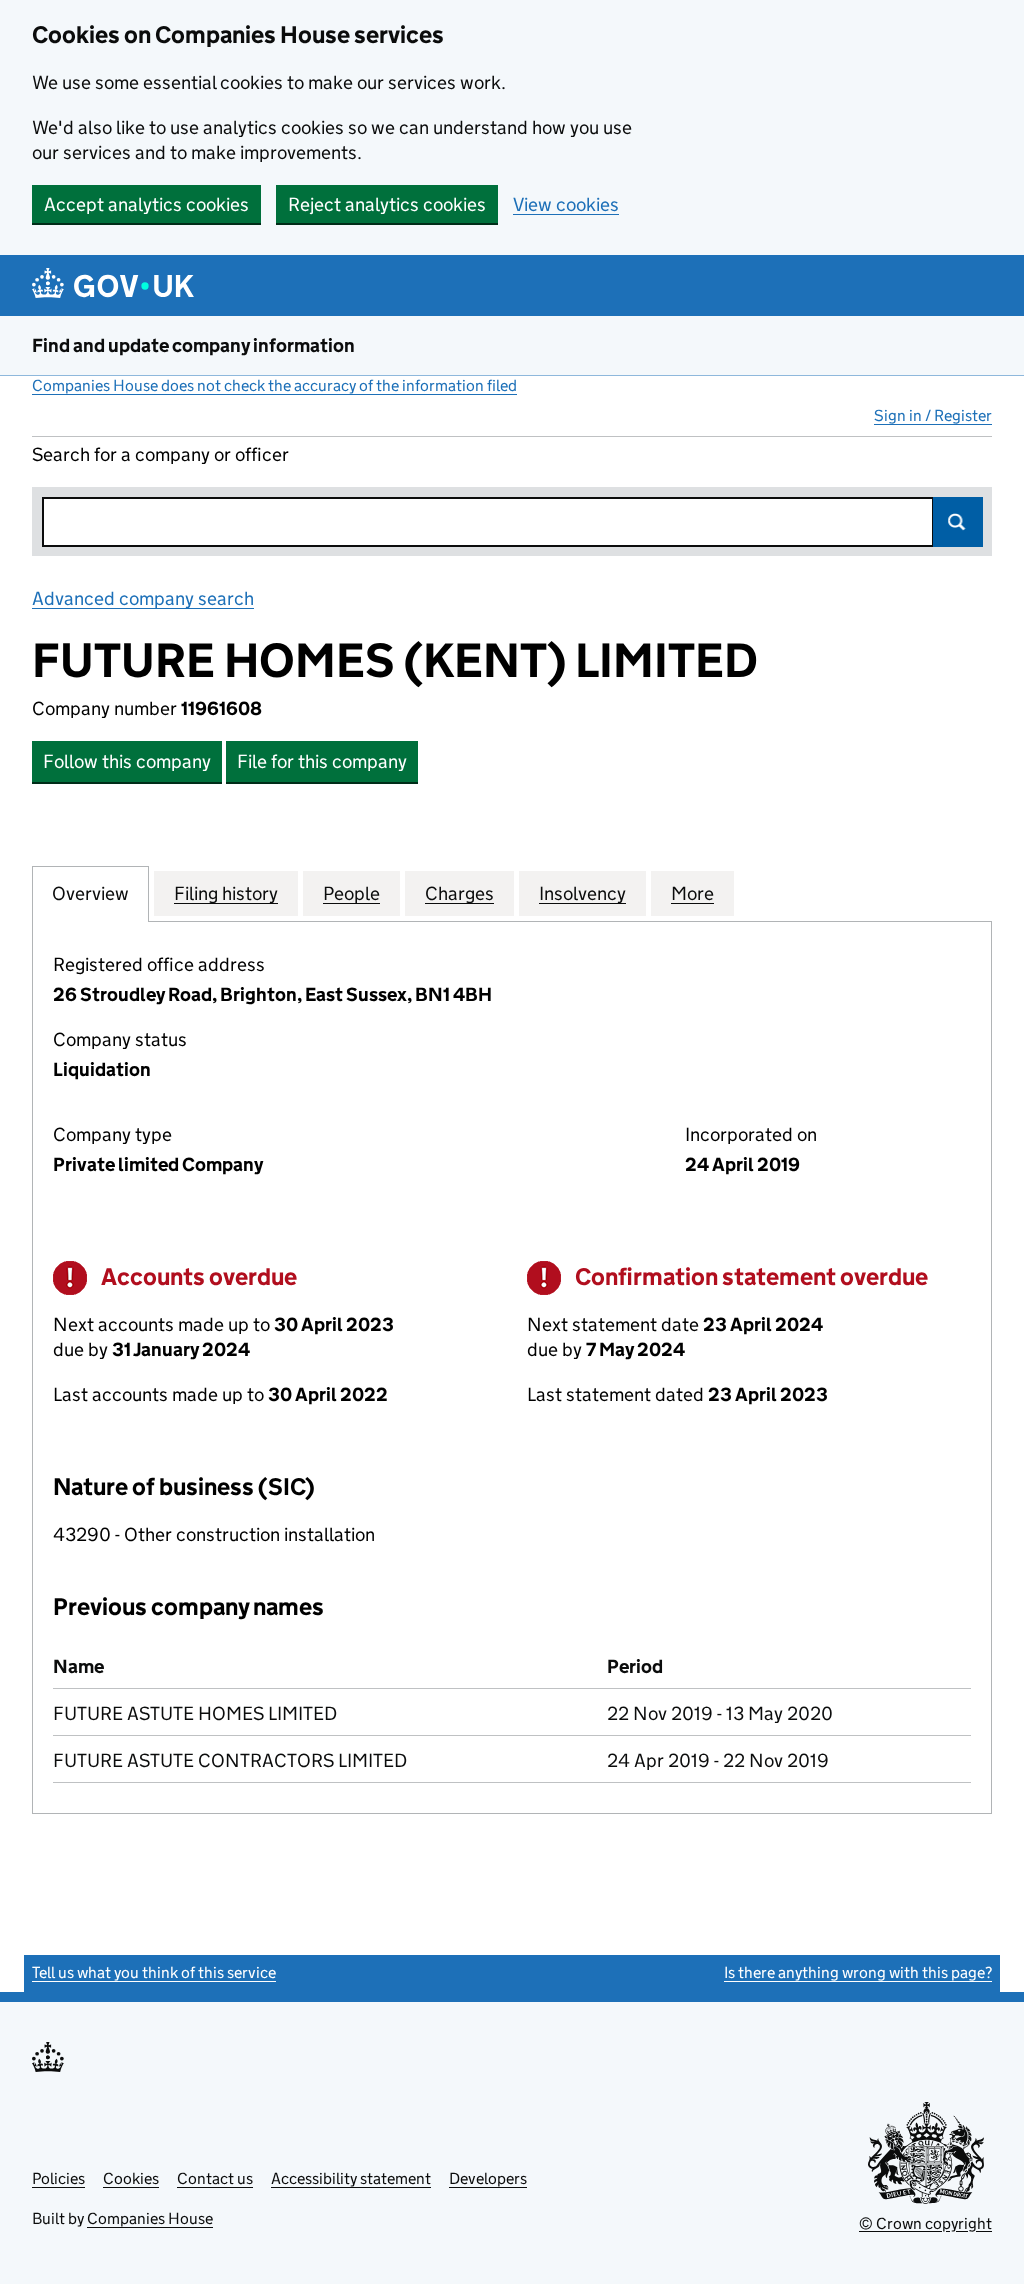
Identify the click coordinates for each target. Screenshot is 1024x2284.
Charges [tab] (459, 893)
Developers (488, 2178)
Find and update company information (193, 345)
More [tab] (692, 893)
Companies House (150, 2218)
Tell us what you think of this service (154, 1972)
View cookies (566, 204)
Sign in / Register (933, 415)
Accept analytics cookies (146, 204)
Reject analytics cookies (387, 204)
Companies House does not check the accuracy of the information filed (274, 385)
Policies (58, 2178)
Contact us (215, 2178)
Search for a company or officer (160, 454)
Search (958, 522)
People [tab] (351, 893)
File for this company (322, 761)
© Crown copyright (925, 2223)
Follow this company (127, 761)
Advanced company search (143, 598)
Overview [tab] (90, 893)
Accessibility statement (351, 2178)
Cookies (131, 2178)
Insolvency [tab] (582, 893)
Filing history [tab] (226, 893)
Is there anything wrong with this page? (858, 1972)
